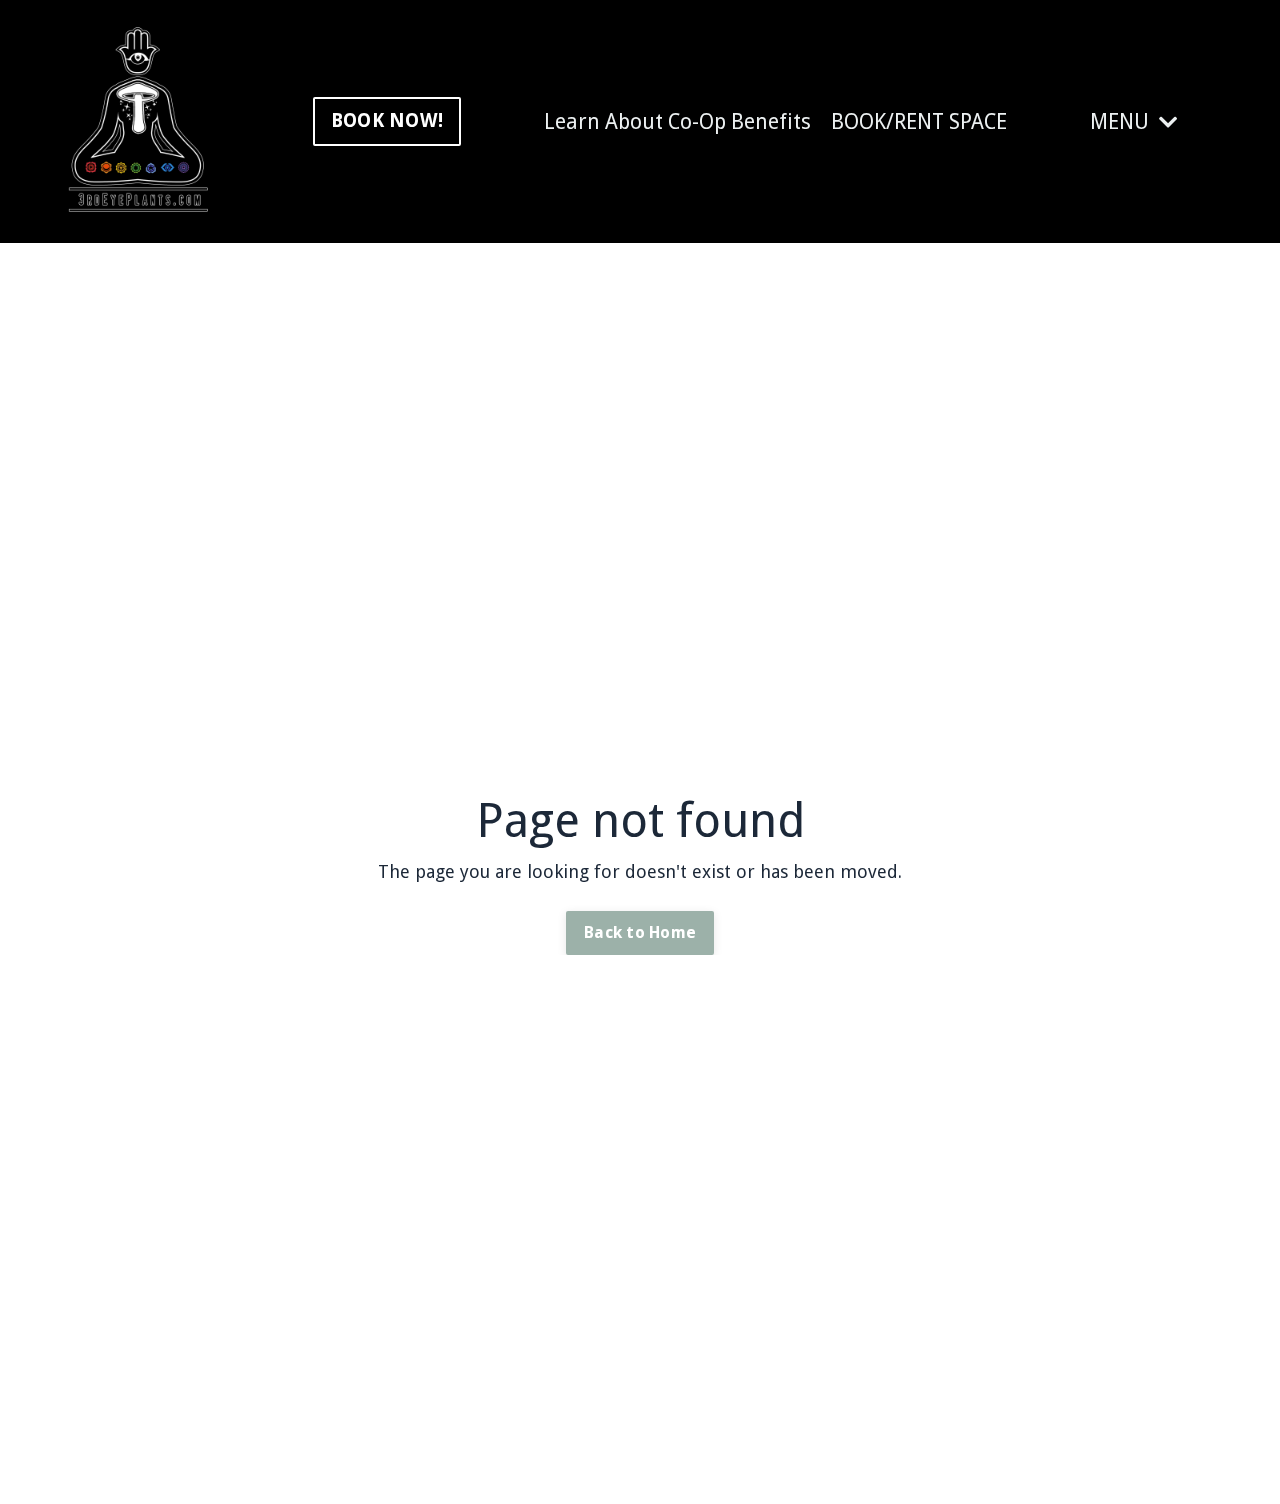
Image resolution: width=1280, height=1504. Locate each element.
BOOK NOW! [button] (387, 120)
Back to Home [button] (640, 932)
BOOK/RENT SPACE (919, 121)
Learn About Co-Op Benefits (677, 121)
